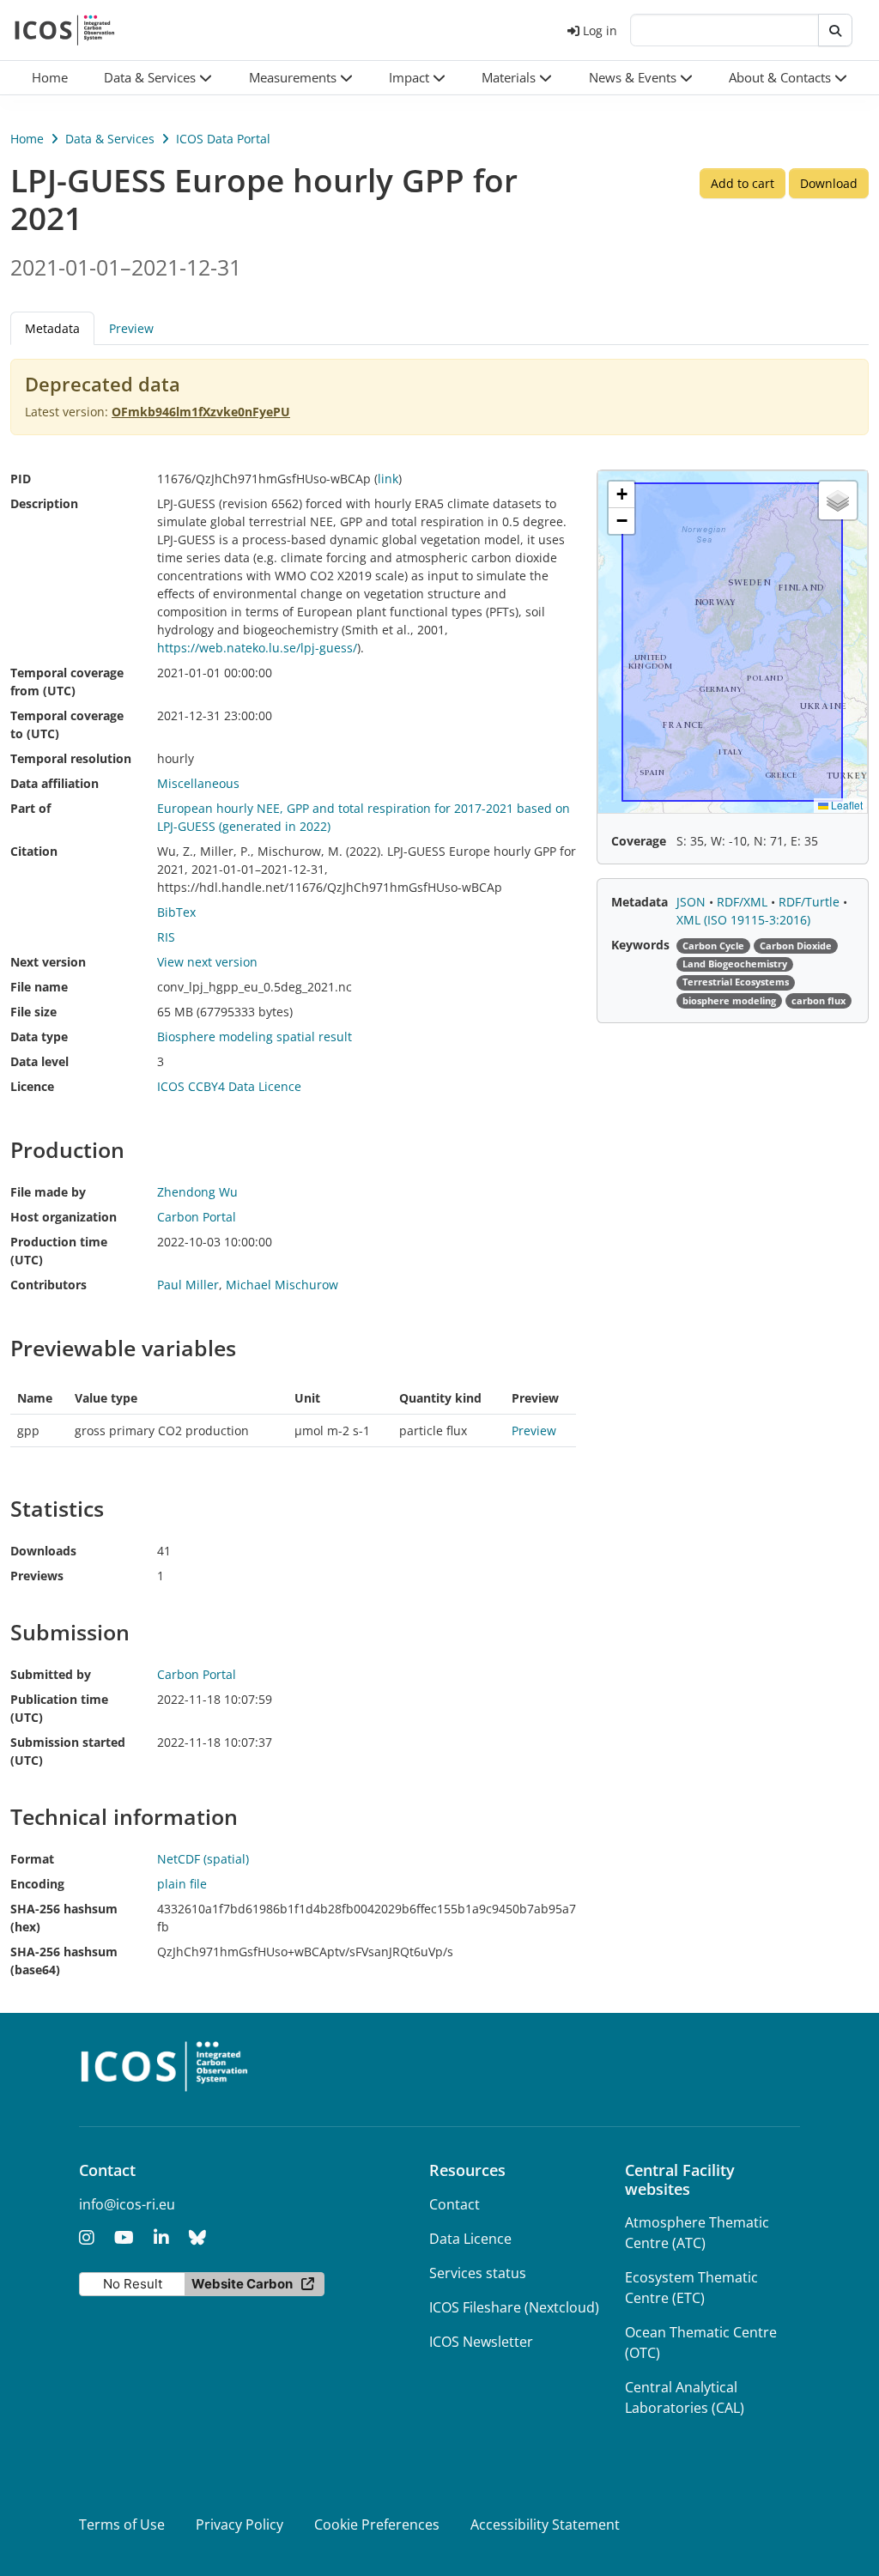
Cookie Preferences (377, 2524)
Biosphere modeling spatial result (255, 1036)
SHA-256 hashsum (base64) (64, 1961)
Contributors (48, 1285)
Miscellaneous (198, 783)
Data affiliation (55, 783)
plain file (182, 1884)
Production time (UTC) (59, 1251)
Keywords (640, 945)
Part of (30, 808)
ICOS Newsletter (481, 2342)
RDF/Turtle (811, 902)
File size (33, 1012)
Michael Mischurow (282, 1285)
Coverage (639, 841)
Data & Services (110, 139)
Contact (455, 2204)
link (388, 479)
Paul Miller (188, 1285)
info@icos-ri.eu (127, 2204)
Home (27, 139)
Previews (37, 1576)
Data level (39, 1061)
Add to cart (743, 183)
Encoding (37, 1884)
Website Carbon (242, 2284)
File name (39, 987)
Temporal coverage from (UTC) (67, 682)
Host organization (64, 1217)
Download (829, 183)
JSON (693, 902)
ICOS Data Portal (223, 139)
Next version (48, 962)
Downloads (43, 1551)
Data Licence (470, 2239)
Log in (600, 30)
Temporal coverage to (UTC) (67, 724)
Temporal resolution (71, 758)
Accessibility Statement (545, 2524)
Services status (478, 2273)
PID (21, 479)
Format (32, 1859)
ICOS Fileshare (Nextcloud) (514, 2307)
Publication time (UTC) (59, 1708)
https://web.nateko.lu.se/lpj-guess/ (257, 648)
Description (44, 503)
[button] (158, 78)
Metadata (640, 902)
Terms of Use (122, 2524)
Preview (131, 328)
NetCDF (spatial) (203, 1859)
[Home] (65, 30)
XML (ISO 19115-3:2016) (743, 920)
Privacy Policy (239, 2524)
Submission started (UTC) (68, 1751)
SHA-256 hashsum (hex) (64, 1918)
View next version (207, 962)
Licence (32, 1086)
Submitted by (51, 1674)
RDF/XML (744, 902)
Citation (34, 851)
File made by (48, 1192)
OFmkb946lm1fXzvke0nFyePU (201, 412)
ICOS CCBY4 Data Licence (229, 1086)
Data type (39, 1036)
